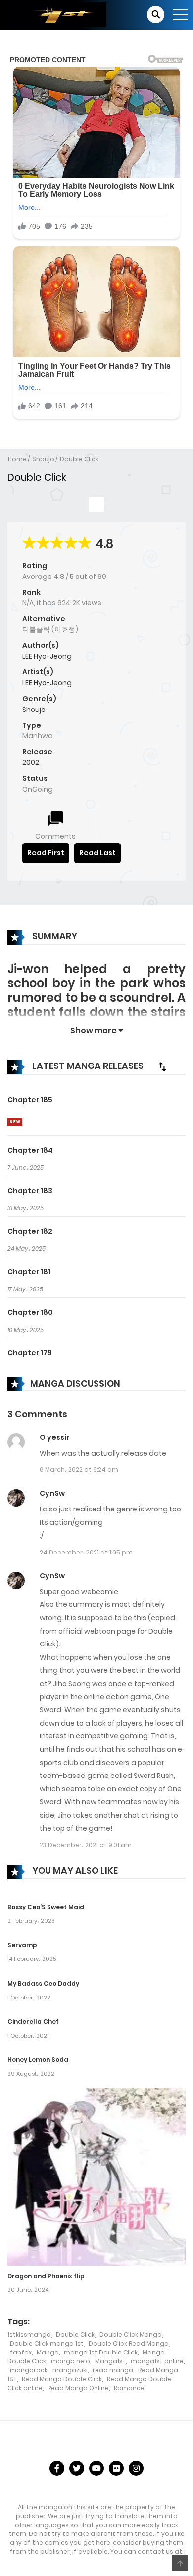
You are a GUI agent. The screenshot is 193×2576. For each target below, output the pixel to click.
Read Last (97, 853)
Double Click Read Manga (129, 2343)
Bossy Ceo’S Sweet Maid (46, 1907)
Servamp (22, 1945)
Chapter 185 (30, 1100)
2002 (31, 762)
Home (17, 459)
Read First (46, 853)
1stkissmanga (29, 2334)
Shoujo (43, 459)
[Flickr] (116, 2468)
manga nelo (71, 2361)
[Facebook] (57, 2468)
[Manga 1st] (57, 14)
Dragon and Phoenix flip (46, 2276)
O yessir (54, 1437)
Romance (129, 2388)
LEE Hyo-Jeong (47, 656)
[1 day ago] (15, 1122)
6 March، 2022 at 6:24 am (79, 1470)
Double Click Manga (131, 2334)
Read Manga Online (78, 2388)
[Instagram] (136, 2468)
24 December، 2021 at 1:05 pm (86, 1552)
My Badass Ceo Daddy (43, 1983)
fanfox (21, 2352)
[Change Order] (162, 1066)
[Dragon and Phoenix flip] (96, 2176)
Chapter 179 (30, 1353)
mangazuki (70, 2370)
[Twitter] (77, 2468)
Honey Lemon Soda (38, 2060)
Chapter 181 (29, 1272)
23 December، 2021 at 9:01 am (86, 1845)
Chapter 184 (30, 1150)
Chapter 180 (30, 1312)
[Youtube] (96, 2468)
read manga (113, 2370)
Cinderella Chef (33, 2021)
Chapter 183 (30, 1191)
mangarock (29, 2370)
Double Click (79, 459)
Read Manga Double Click (62, 2379)
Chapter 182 (30, 1231)
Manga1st (110, 2361)
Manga (48, 2352)
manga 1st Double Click (101, 2352)
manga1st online (157, 2361)
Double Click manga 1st (47, 2343)
